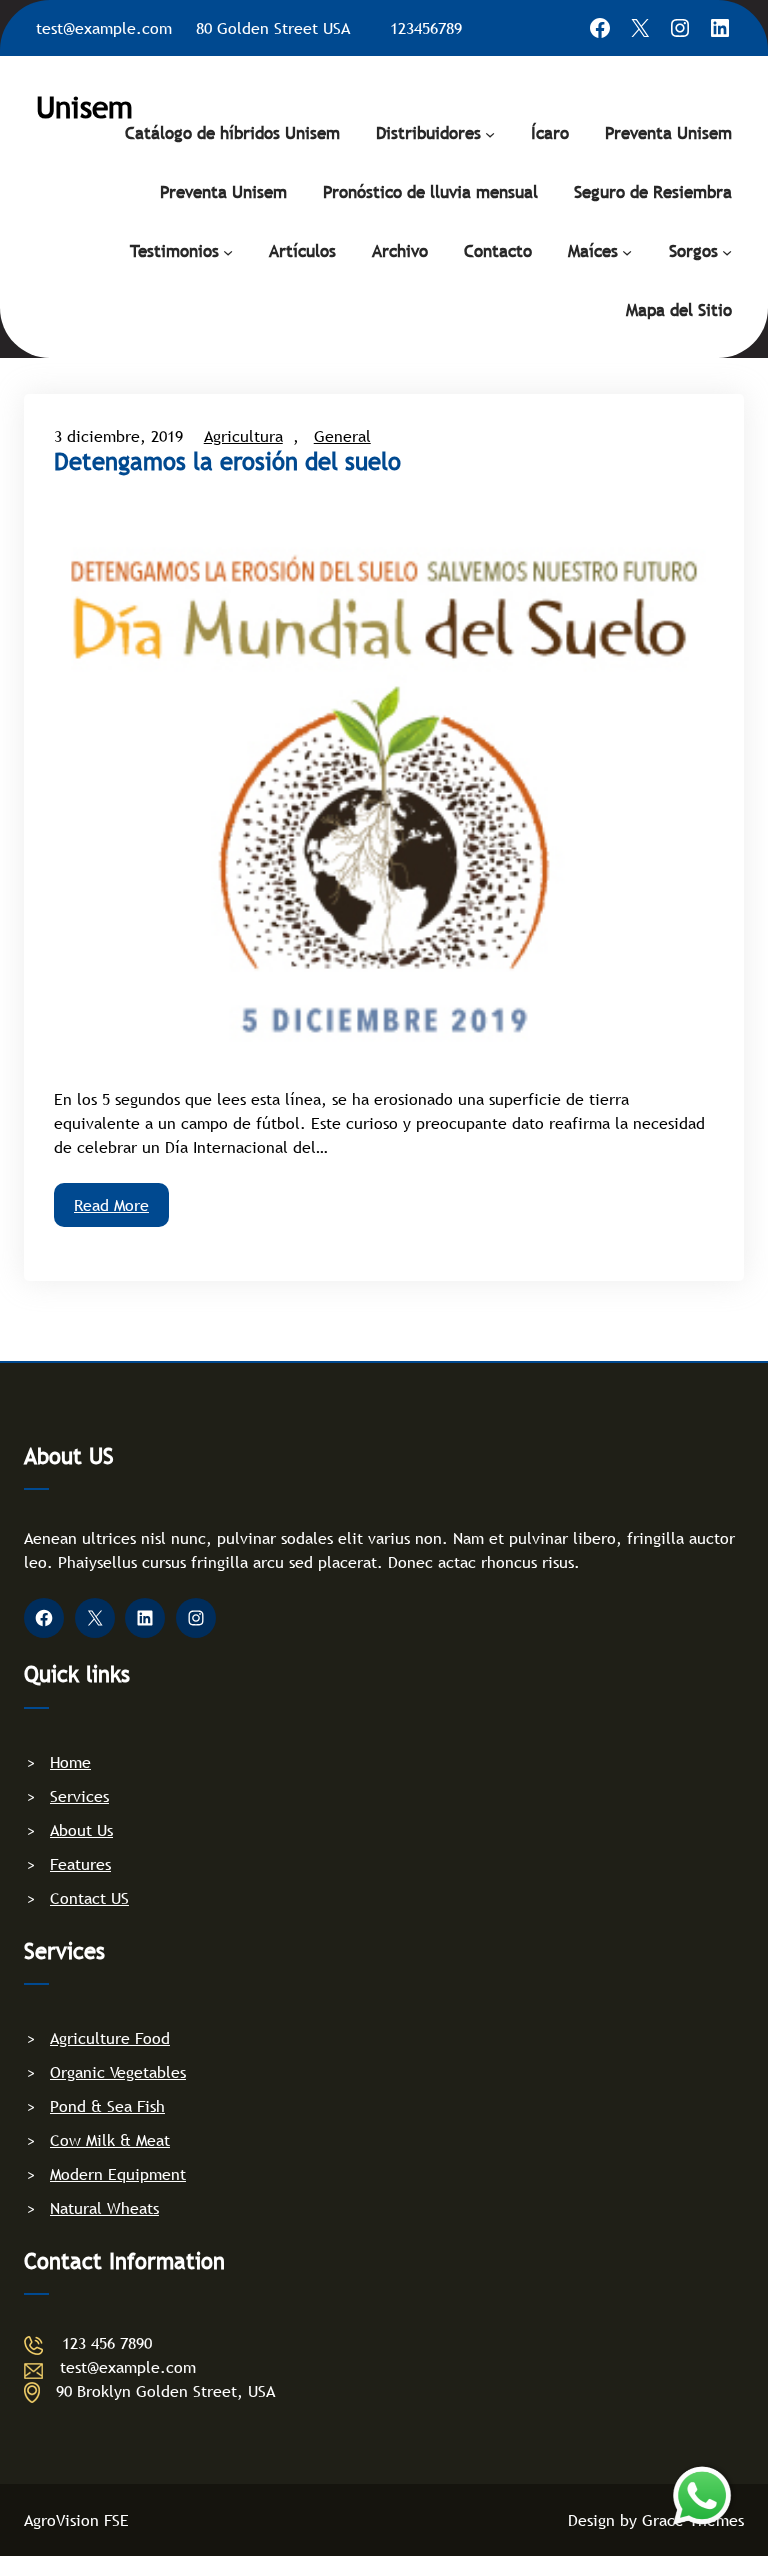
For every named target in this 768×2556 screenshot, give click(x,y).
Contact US (89, 1898)
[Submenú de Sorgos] (727, 251)
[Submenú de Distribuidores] (490, 133)
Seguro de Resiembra (653, 192)
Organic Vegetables (118, 2072)
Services (79, 1796)
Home (70, 1762)
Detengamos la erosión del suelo (227, 462)
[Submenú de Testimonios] (228, 251)
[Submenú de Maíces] (627, 251)
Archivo (400, 251)
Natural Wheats (104, 2208)
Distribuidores (428, 133)
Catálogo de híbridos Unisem (232, 133)
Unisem (84, 107)
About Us (81, 1830)
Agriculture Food (110, 2038)
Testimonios (174, 251)
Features (80, 1864)
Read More (111, 1205)
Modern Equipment (118, 2174)
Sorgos (693, 251)
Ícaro (550, 133)
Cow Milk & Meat (110, 2140)
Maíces (593, 251)
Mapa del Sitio (679, 310)
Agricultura (243, 436)
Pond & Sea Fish (107, 2106)
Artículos (302, 251)
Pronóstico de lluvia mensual (430, 192)
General (342, 436)
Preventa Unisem (668, 133)
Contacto (498, 251)
